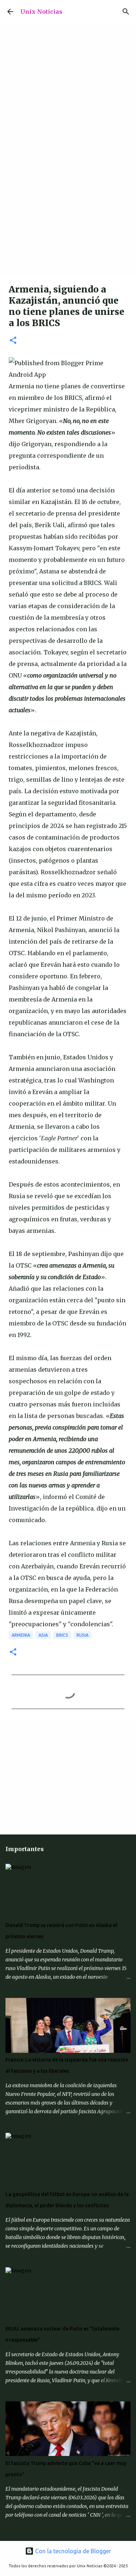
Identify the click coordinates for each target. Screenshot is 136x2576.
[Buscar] (126, 12)
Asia (43, 1635)
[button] (13, 341)
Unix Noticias (41, 12)
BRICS (62, 1635)
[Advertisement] (68, 204)
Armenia (21, 1635)
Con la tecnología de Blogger (72, 2551)
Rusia (83, 1635)
